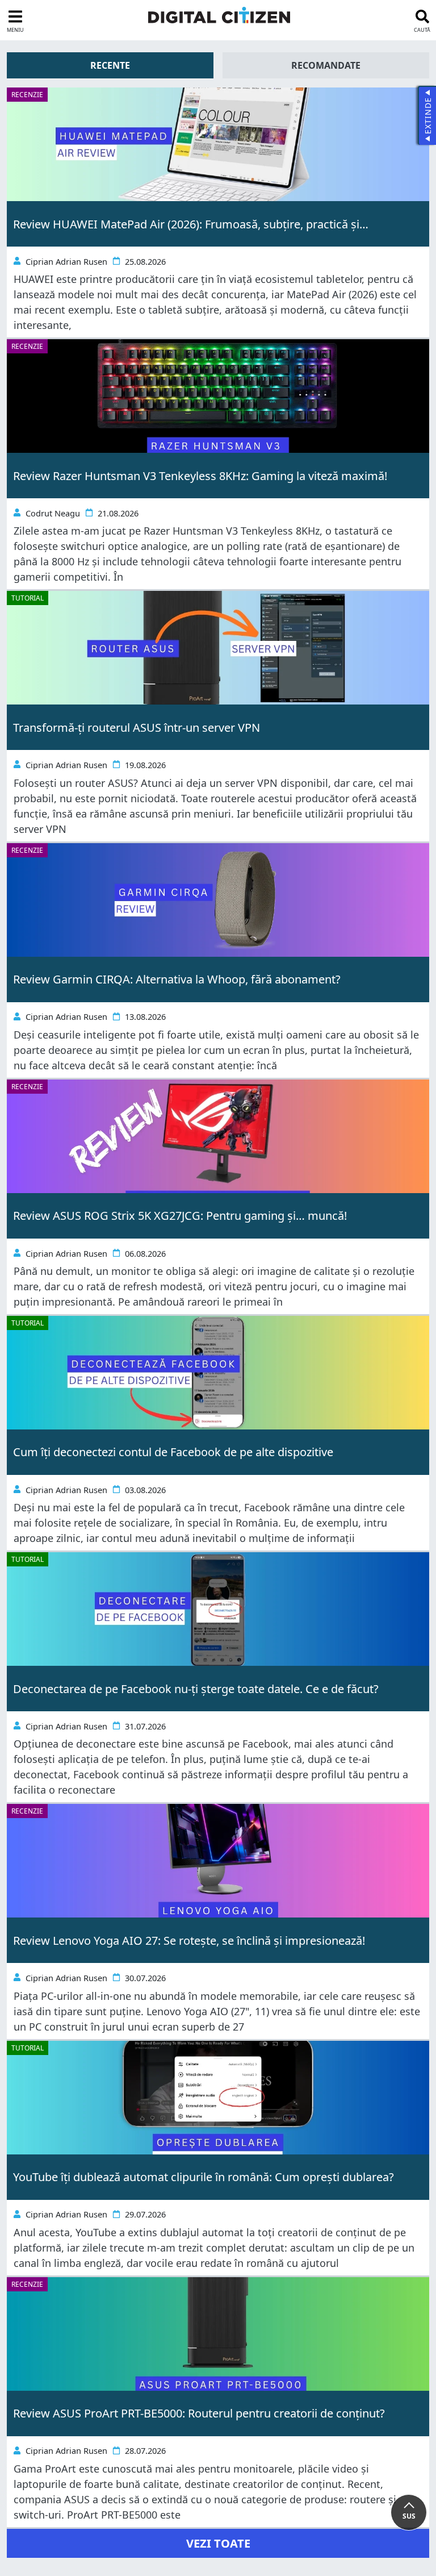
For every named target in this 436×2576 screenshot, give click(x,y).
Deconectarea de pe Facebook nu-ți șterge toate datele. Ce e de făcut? (196, 1689)
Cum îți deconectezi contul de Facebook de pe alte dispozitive (173, 1452)
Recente (110, 65)
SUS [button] (409, 2516)
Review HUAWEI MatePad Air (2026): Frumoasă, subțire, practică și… (191, 224)
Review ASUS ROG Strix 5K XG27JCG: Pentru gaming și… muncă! (180, 1216)
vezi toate (218, 2543)
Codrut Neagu (53, 513)
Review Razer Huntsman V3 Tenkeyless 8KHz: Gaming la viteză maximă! (200, 476)
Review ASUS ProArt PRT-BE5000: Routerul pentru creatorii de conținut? (199, 2413)
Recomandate (326, 65)
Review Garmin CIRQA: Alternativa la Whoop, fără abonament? (177, 979)
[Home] (219, 15)
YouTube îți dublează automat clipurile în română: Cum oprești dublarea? (204, 2177)
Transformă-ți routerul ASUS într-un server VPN (137, 728)
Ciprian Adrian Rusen (66, 262)
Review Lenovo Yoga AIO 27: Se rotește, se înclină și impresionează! (189, 1941)
